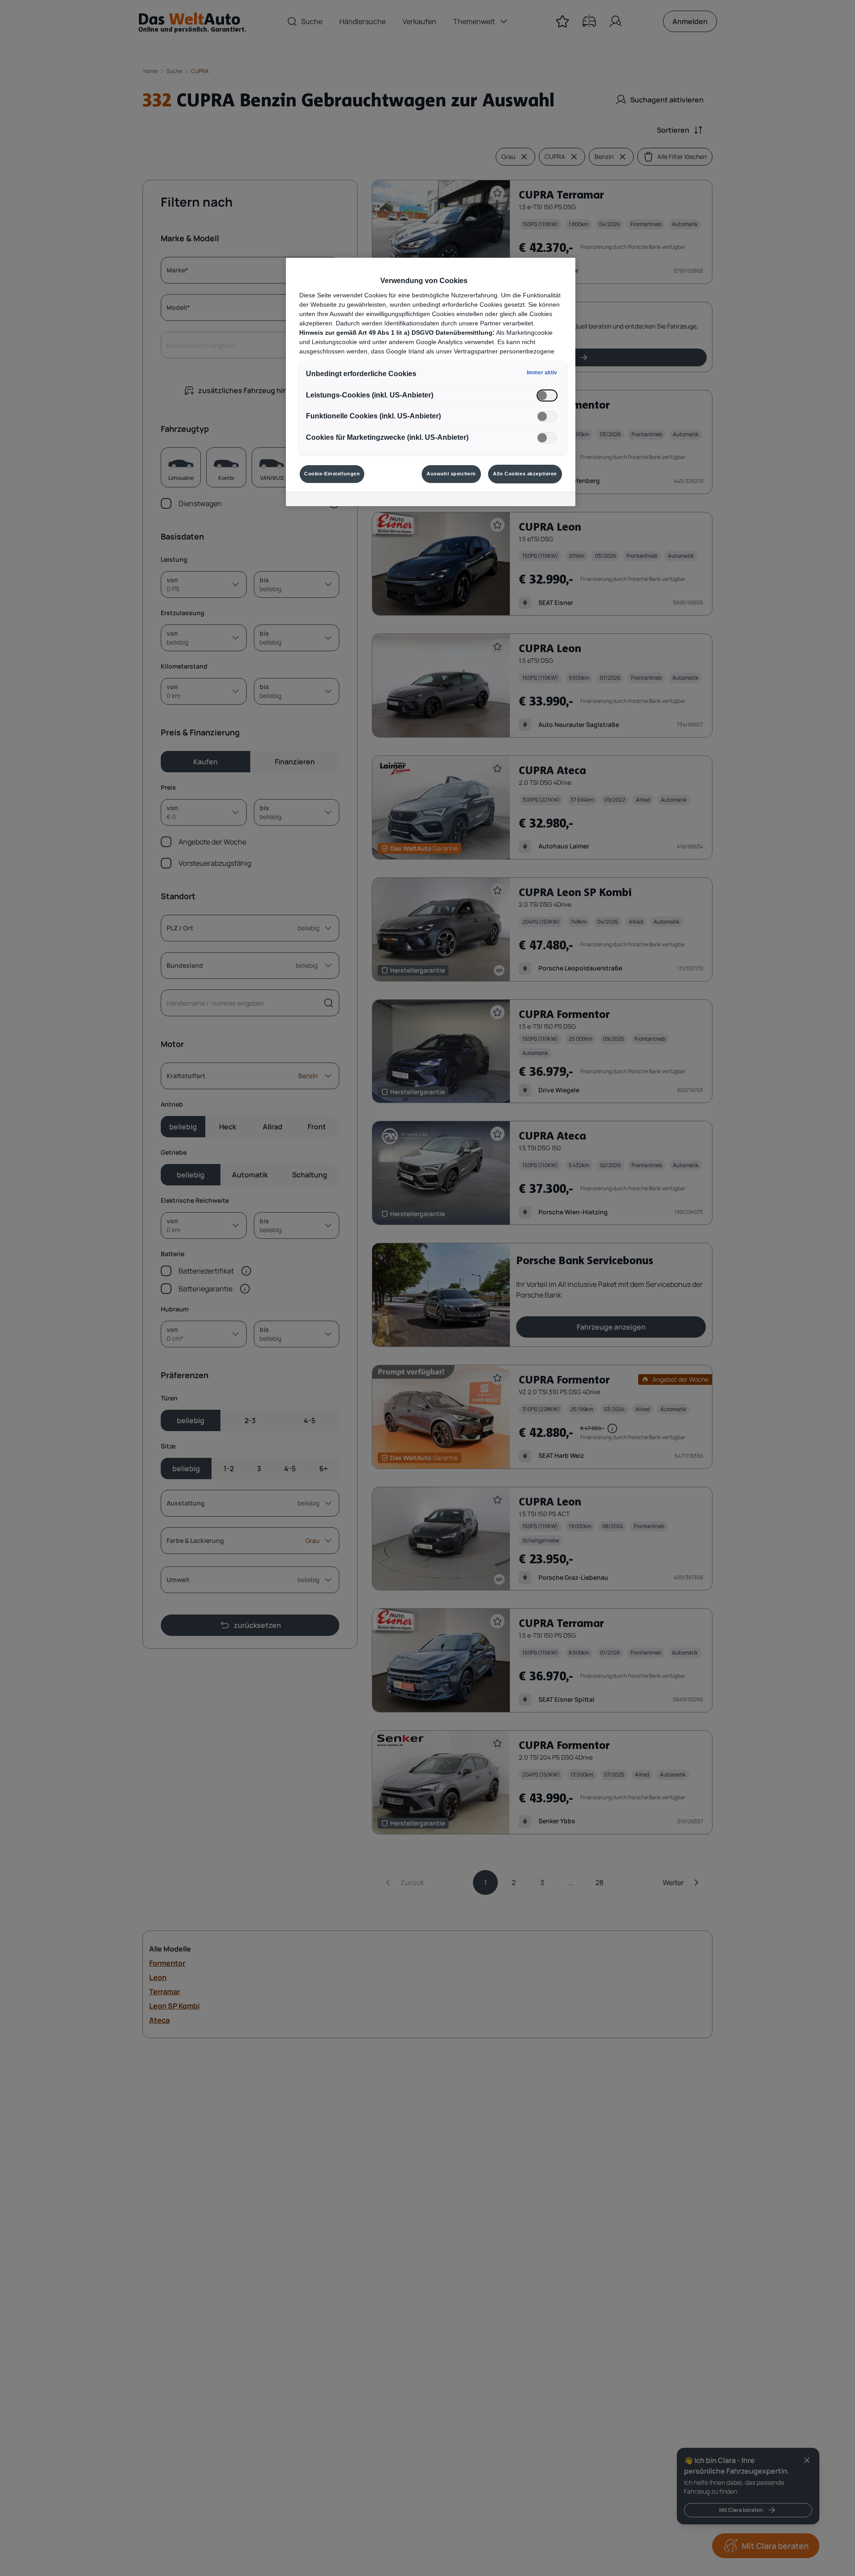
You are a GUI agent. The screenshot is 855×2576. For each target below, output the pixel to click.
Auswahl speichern (451, 474)
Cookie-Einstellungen (332, 474)
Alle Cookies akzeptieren (525, 474)
